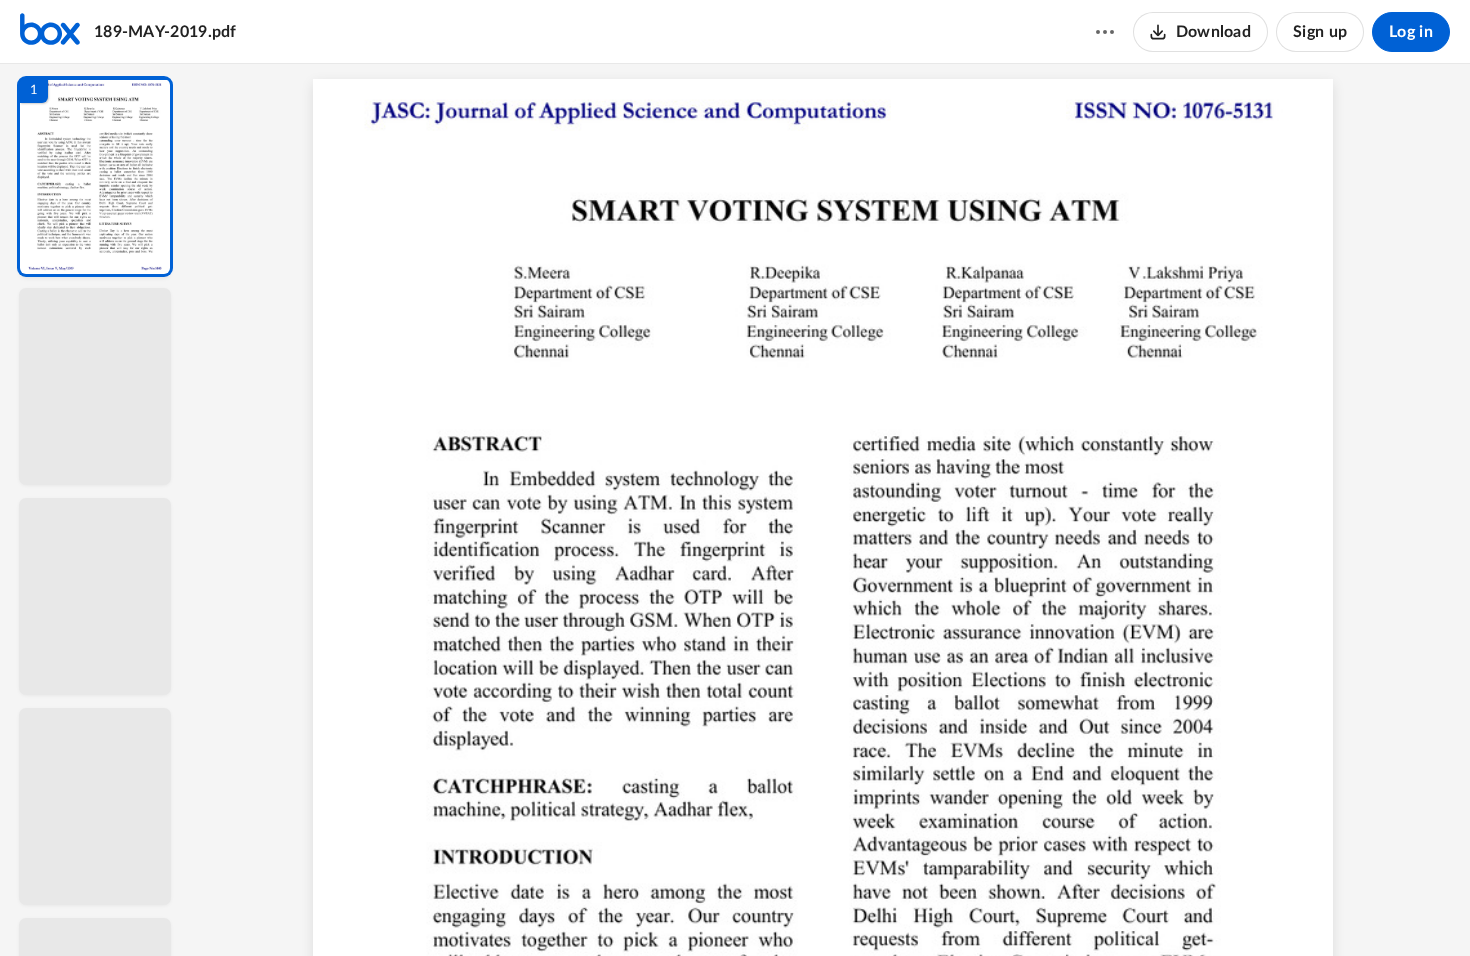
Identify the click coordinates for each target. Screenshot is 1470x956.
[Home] (50, 32)
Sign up (1320, 32)
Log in (1411, 32)
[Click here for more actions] (1105, 32)
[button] (95, 176)
